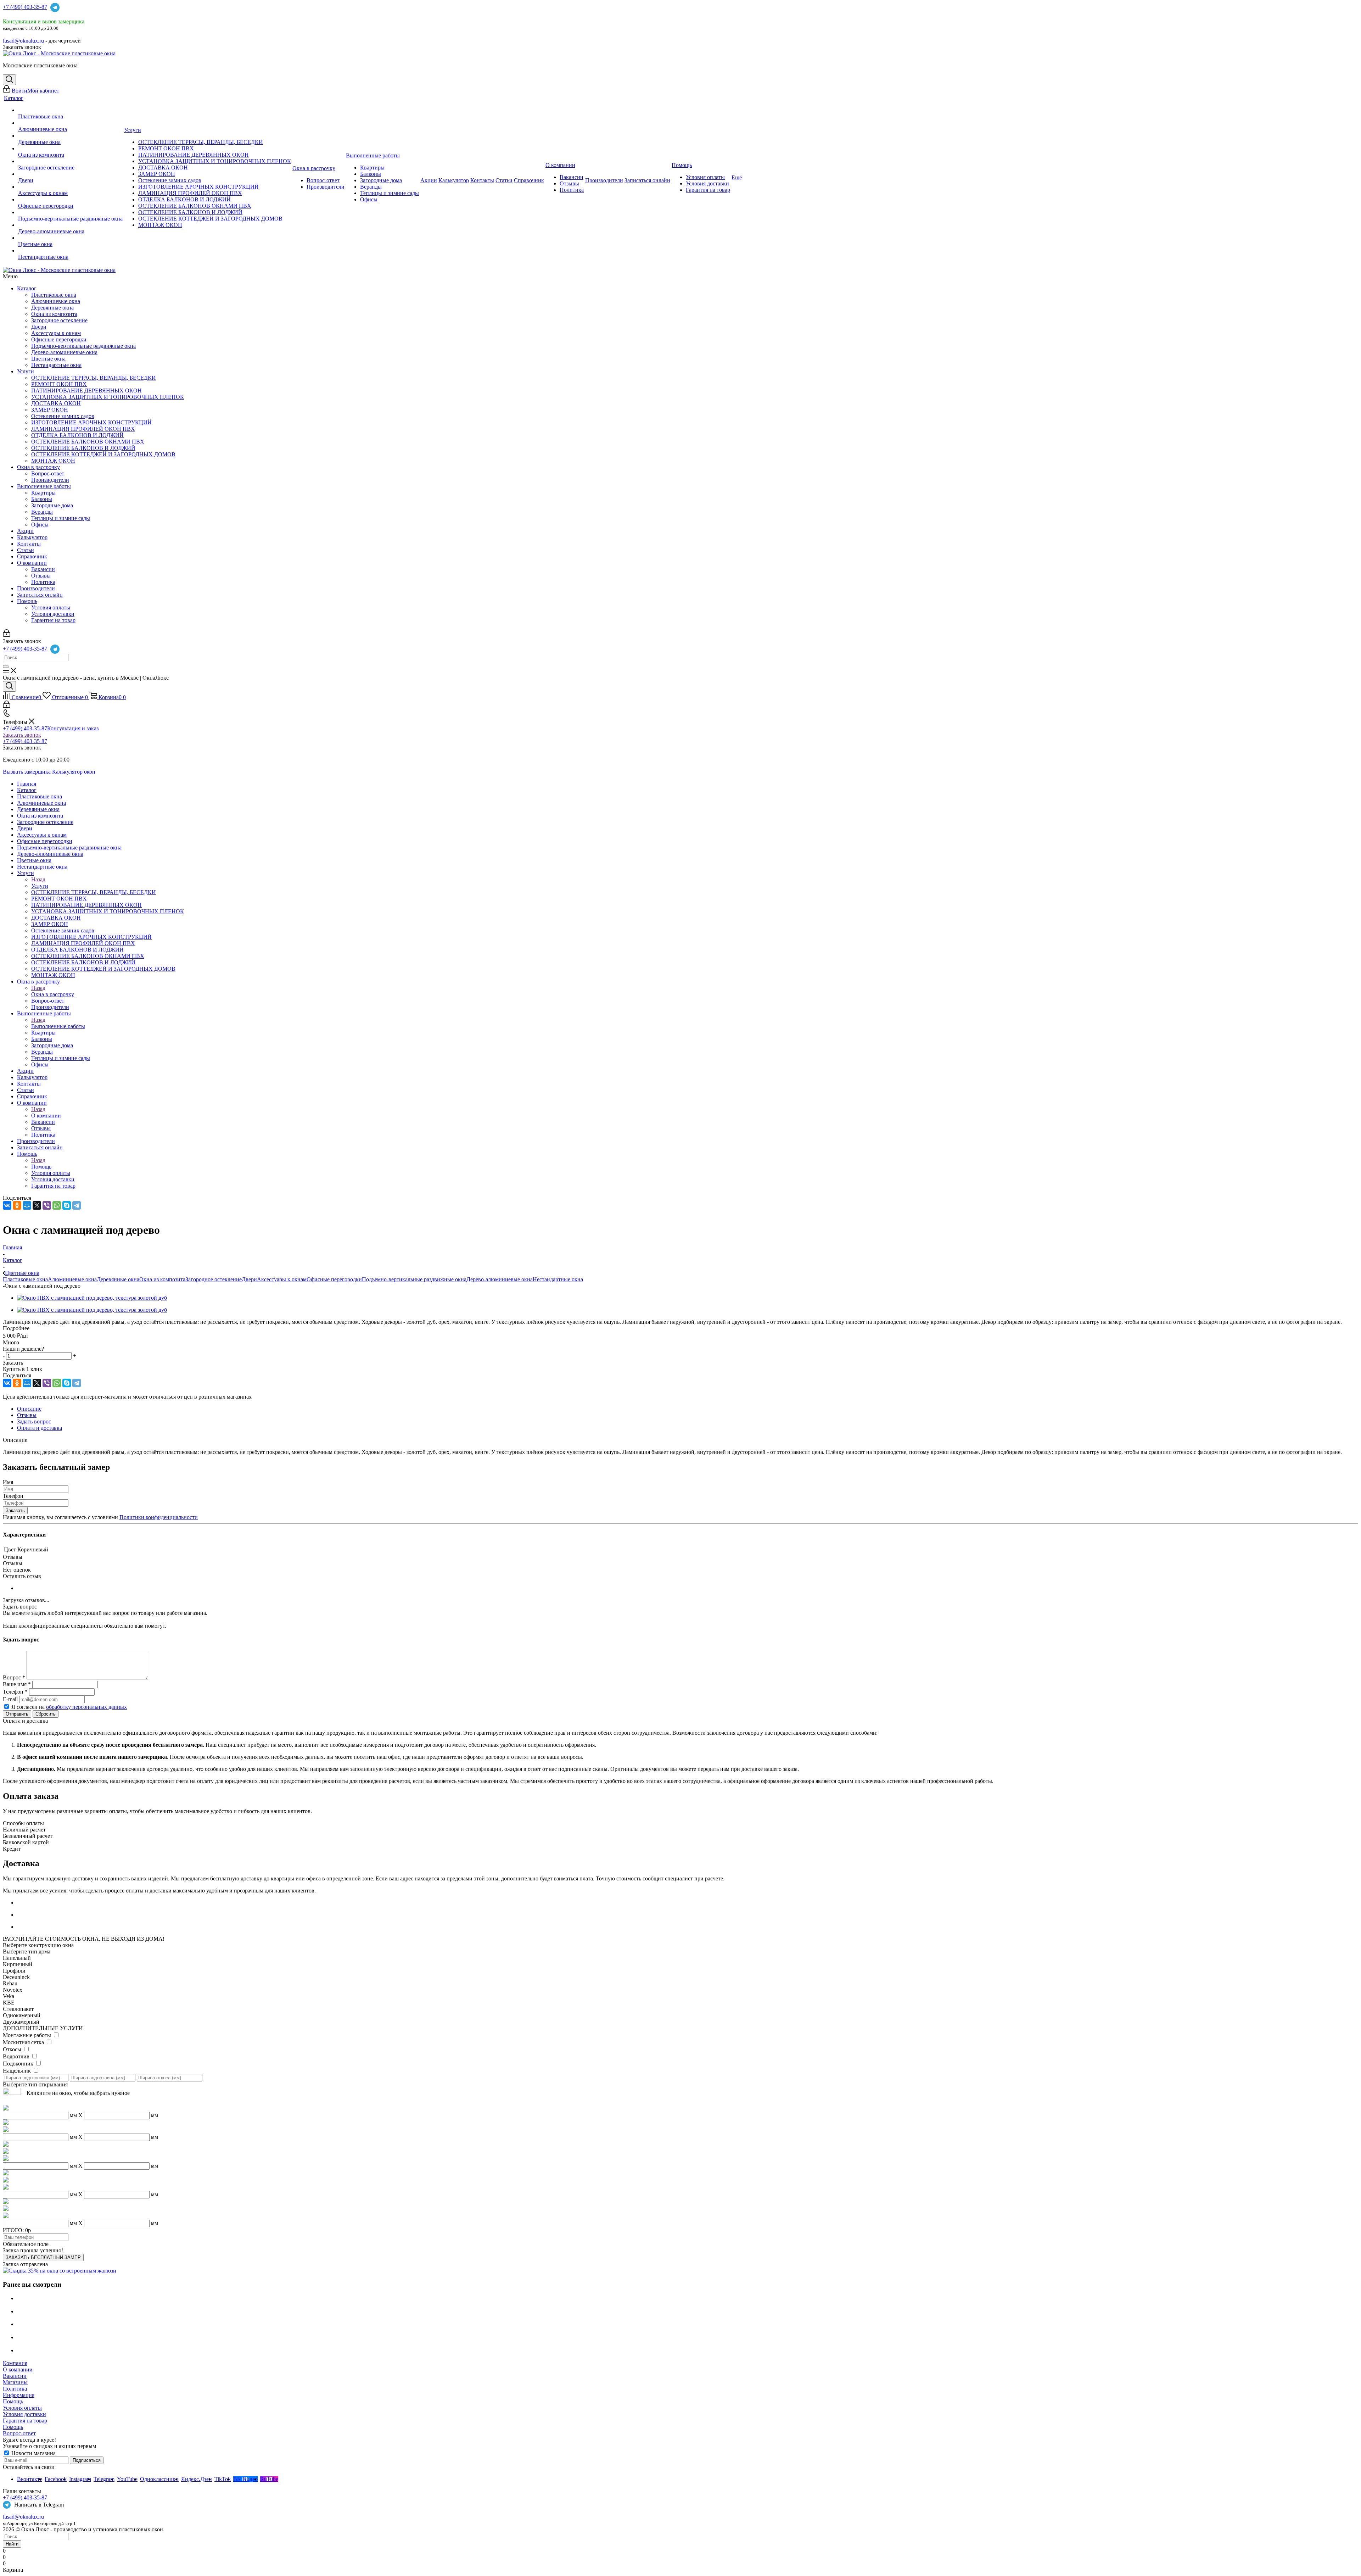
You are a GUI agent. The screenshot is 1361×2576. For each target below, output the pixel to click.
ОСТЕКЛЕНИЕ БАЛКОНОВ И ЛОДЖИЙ (83, 448)
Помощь (27, 601)
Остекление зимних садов (63, 416)
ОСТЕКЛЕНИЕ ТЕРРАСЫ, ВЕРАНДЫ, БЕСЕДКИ (94, 378)
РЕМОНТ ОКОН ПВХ (59, 384)
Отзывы (41, 576)
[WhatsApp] (57, 1205)
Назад (38, 879)
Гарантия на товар (53, 620)
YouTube (127, 2479)
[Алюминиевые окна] (70, 123)
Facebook (56, 2479)
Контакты (29, 544)
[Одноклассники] (17, 1205)
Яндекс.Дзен (197, 2479)
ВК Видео (245, 2479)
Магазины (15, 2382)
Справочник (32, 556)
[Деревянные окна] (70, 136)
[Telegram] (77, 1205)
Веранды (42, 512)
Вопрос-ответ (48, 473)
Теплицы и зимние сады (61, 518)
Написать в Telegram (39, 2505)
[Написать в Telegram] (55, 7)
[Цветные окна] (70, 238)
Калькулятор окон (74, 772)
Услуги (26, 371)
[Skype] (67, 1205)
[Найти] (6, 666)
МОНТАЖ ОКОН (53, 461)
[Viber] (47, 1205)
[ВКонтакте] (7, 1205)
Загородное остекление (59, 320)
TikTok (223, 2479)
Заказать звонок (22, 735)
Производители (50, 480)
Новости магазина (33, 2453)
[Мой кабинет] (7, 635)
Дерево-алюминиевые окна (64, 352)
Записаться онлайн (40, 595)
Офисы (40, 525)
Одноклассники (159, 2479)
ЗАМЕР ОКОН (50, 410)
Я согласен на (69, 1707)
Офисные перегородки (59, 339)
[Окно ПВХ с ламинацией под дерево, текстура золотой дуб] (92, 1298)
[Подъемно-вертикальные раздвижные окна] (70, 212)
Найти (12, 2544)
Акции (25, 531)
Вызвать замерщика (27, 772)
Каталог (27, 288)
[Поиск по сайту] (9, 80)
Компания (15, 2363)
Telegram (104, 2479)
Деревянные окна (52, 308)
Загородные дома (52, 505)
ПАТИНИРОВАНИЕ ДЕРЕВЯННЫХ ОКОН (86, 391)
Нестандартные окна (56, 365)
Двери (39, 327)
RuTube (269, 2479)
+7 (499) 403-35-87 (25, 7)
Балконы (42, 499)
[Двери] (70, 174)
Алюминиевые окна (56, 301)
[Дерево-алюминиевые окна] (70, 225)
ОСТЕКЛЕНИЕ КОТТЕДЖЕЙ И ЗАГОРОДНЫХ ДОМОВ (103, 454)
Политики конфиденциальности (159, 1517)
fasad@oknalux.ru (23, 2517)
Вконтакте (30, 2479)
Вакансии (43, 569)
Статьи (26, 550)
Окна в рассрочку (38, 467)
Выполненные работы (44, 486)
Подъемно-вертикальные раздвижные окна (83, 346)
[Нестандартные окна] (70, 251)
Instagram (80, 2479)
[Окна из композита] (70, 149)
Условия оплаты (51, 607)
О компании (32, 563)
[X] (37, 1205)
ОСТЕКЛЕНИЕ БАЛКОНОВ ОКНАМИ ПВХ (88, 442)
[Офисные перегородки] (70, 200)
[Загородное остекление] (70, 161)
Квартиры (43, 493)
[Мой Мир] (27, 1205)
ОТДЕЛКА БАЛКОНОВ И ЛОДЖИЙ (77, 435)
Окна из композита (54, 314)
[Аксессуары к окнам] (70, 187)
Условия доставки (53, 614)
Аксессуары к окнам (56, 333)
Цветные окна (48, 359)
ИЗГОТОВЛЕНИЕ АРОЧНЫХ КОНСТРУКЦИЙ (91, 422)
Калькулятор (32, 537)
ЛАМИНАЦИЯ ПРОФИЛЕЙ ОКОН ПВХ (83, 429)
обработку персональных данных (86, 1707)
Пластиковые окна (54, 295)
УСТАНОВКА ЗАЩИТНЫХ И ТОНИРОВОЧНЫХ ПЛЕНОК (108, 397)
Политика (43, 582)
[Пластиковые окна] (70, 110)
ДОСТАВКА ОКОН (56, 403)
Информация (19, 2395)
